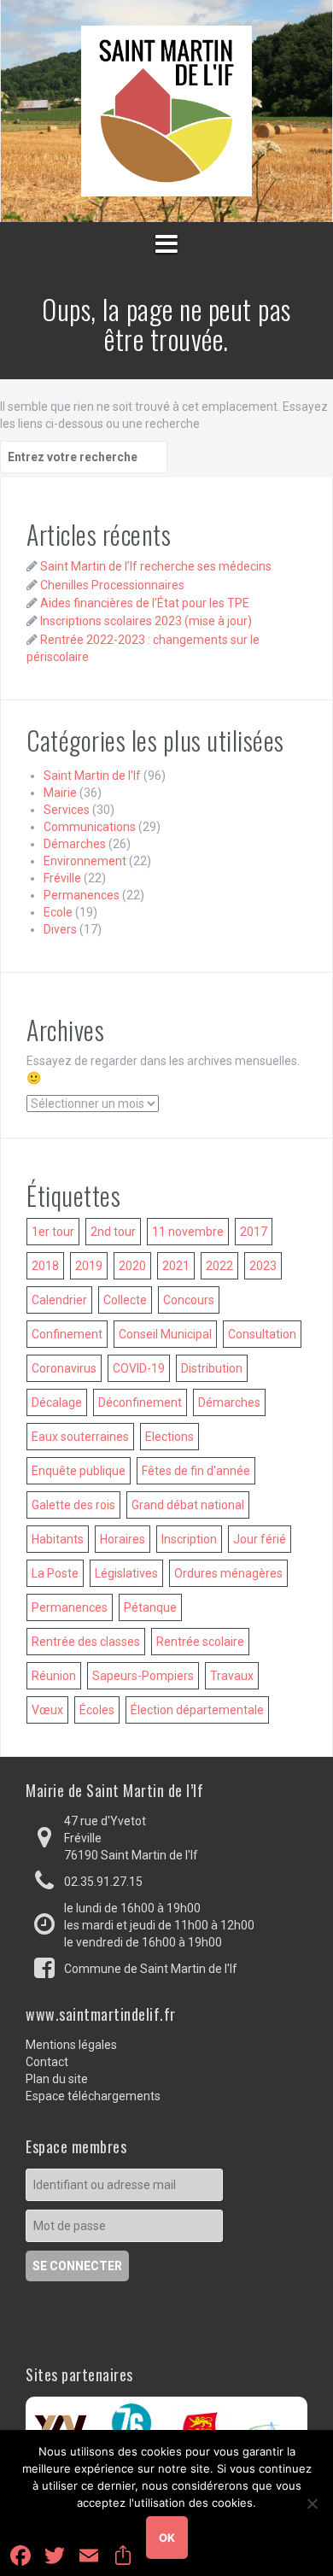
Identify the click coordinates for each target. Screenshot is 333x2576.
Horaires (123, 1539)
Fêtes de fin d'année (196, 1471)
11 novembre (188, 1232)
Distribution (212, 1368)
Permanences (82, 895)
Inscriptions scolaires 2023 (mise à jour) (146, 621)
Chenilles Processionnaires (112, 585)
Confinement (67, 1334)
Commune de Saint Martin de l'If (151, 1969)
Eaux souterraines (80, 1437)
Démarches (75, 844)
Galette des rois (73, 1505)
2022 (219, 1266)
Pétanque (150, 1607)
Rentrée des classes (86, 1642)
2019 (89, 1266)
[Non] (312, 2503)
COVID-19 (139, 1368)
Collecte (125, 1300)
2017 (254, 1232)
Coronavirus (64, 1368)
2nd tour (113, 1232)
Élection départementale (197, 1710)
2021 (176, 1266)
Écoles (97, 1710)
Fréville (62, 878)
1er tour (53, 1232)
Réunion (54, 1676)
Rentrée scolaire (200, 1642)
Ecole (58, 912)
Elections (169, 1437)
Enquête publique (79, 1471)
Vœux (47, 1710)
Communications (90, 827)
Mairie (60, 793)
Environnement (85, 861)
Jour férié (260, 1539)
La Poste (55, 1573)
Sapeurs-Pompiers (143, 1676)
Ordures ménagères (228, 1573)
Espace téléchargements (93, 2096)
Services (67, 810)
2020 (132, 1266)
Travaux (232, 1676)
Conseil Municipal (165, 1334)
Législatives (126, 1573)
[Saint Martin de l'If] (166, 110)
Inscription (189, 1539)
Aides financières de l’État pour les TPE (145, 603)
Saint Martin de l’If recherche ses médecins (156, 566)
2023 (263, 1266)
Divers (60, 929)
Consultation (262, 1334)
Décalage (57, 1402)
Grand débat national (188, 1505)
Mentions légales (71, 2045)
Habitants (58, 1539)
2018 (45, 1266)
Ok (167, 2538)
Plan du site (57, 2079)
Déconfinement (140, 1402)
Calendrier (59, 1300)
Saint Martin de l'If (92, 776)
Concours (189, 1300)
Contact (47, 2062)
